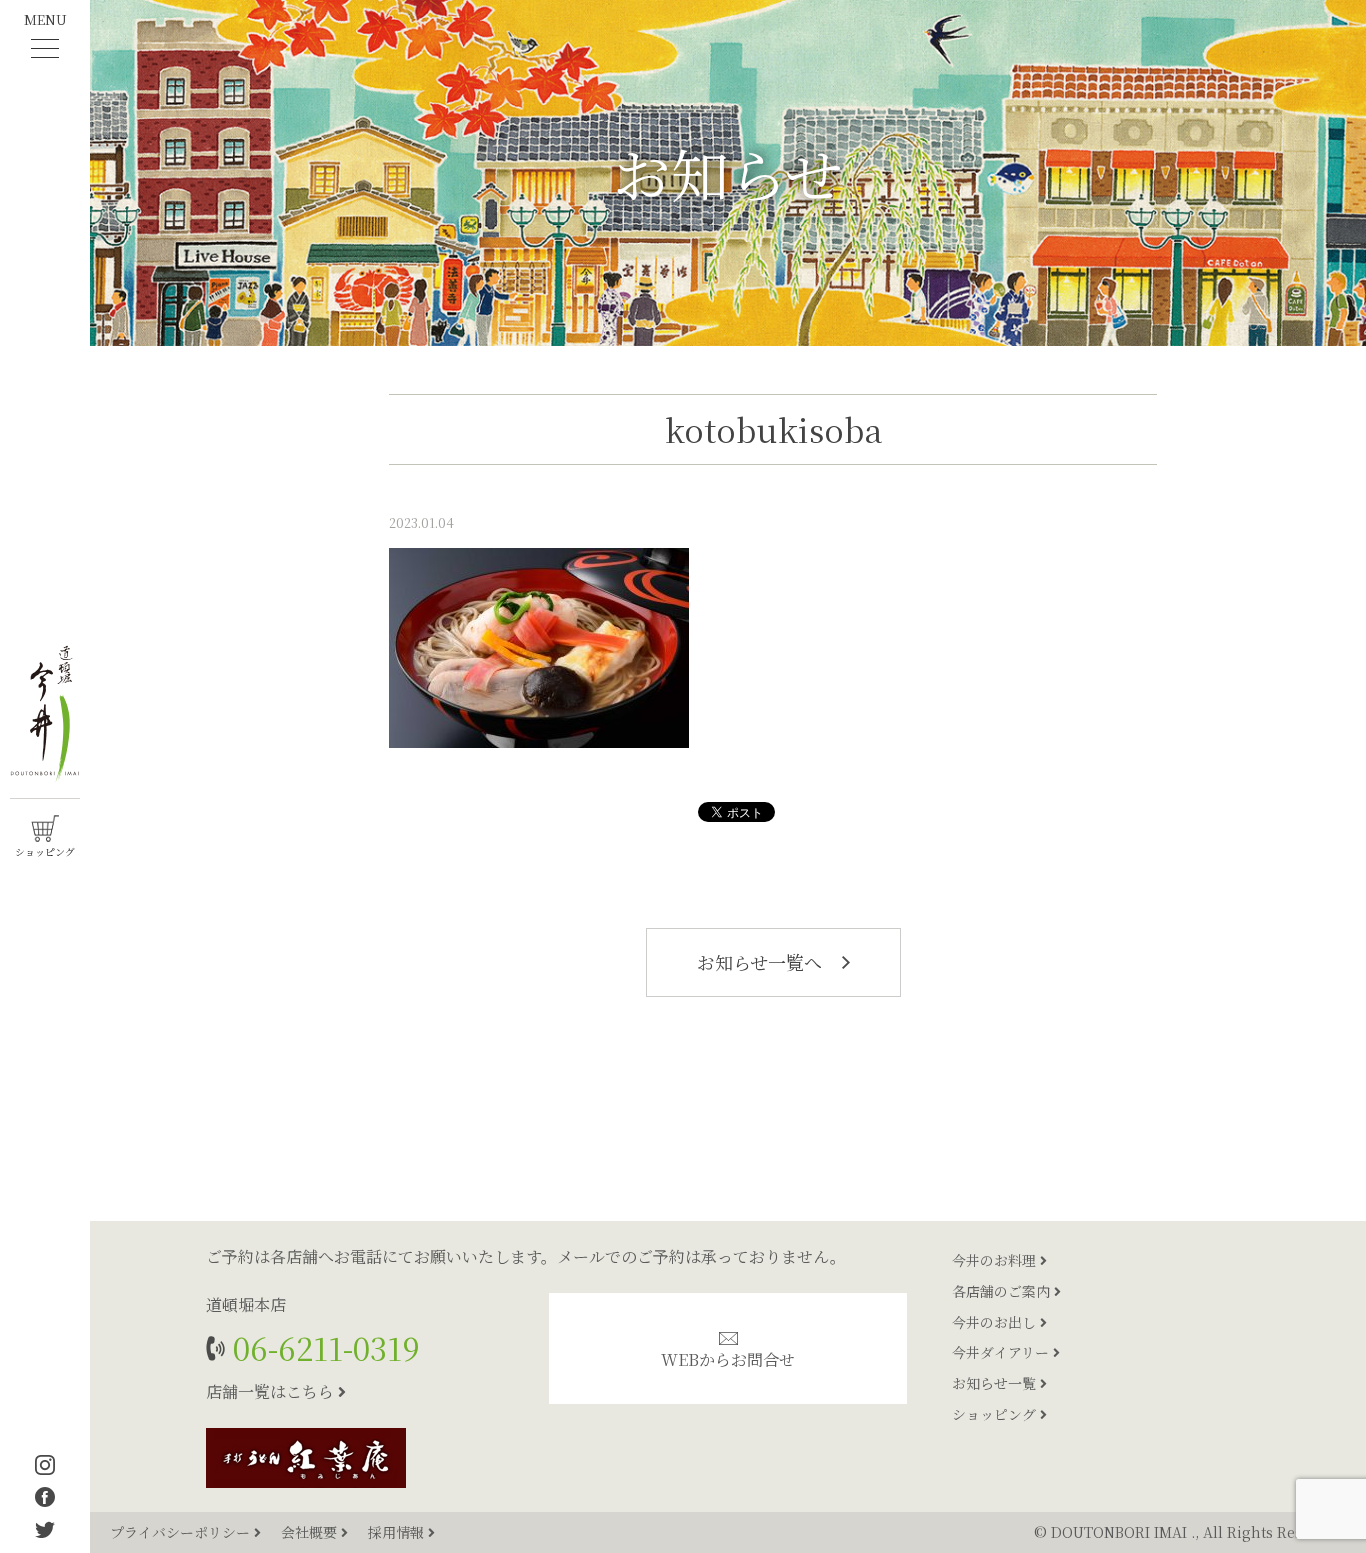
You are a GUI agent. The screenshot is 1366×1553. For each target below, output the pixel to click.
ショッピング (996, 1414)
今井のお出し (996, 1322)
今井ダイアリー (1002, 1352)
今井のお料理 (996, 1260)
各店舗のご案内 (1003, 1291)
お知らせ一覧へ (762, 962)
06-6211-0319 (322, 1347)
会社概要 (311, 1532)
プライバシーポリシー (182, 1532)
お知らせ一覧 (996, 1383)
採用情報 (398, 1532)
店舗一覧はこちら (272, 1391)
